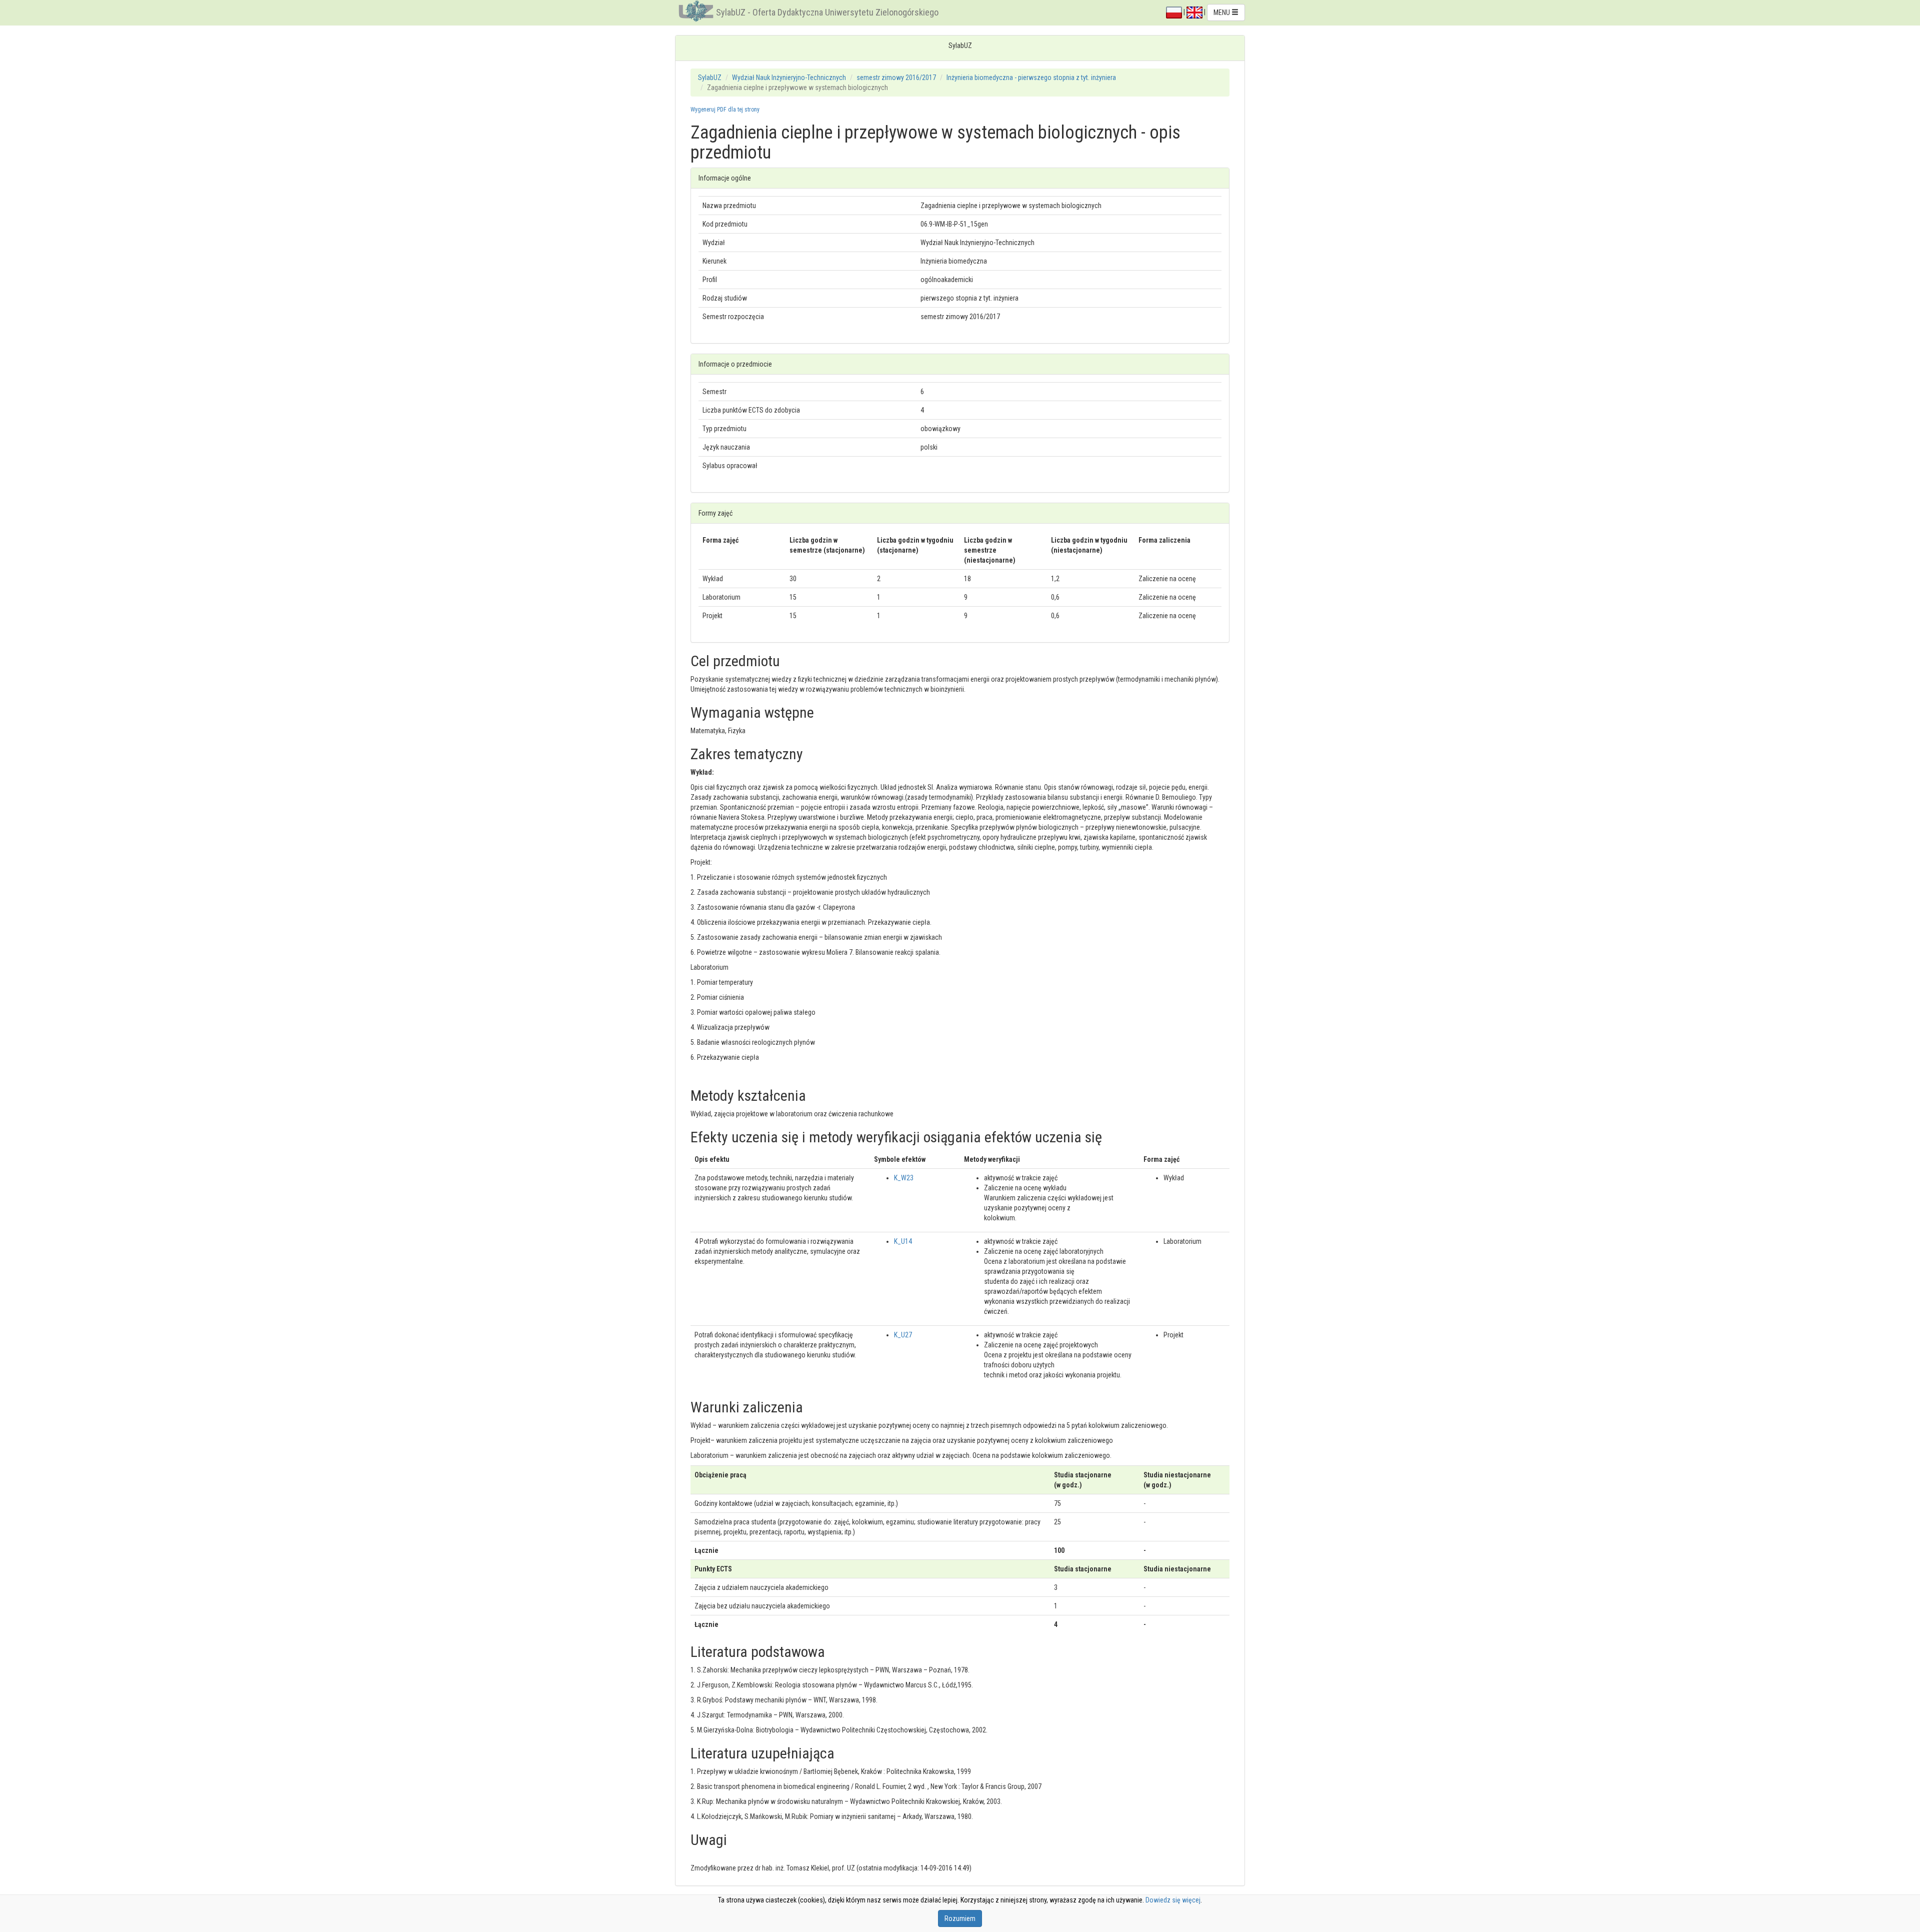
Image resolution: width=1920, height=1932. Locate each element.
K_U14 (903, 1241)
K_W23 (904, 1178)
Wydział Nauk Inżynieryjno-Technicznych (789, 78)
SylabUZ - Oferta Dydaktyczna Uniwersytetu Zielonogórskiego (827, 12)
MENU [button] (1222, 13)
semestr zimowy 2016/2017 (896, 78)
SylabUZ (710, 78)
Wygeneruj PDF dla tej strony (725, 110)
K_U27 (903, 1335)
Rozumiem (960, 1918)
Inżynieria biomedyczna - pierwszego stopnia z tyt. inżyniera (1031, 78)
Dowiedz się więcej (1173, 1900)
